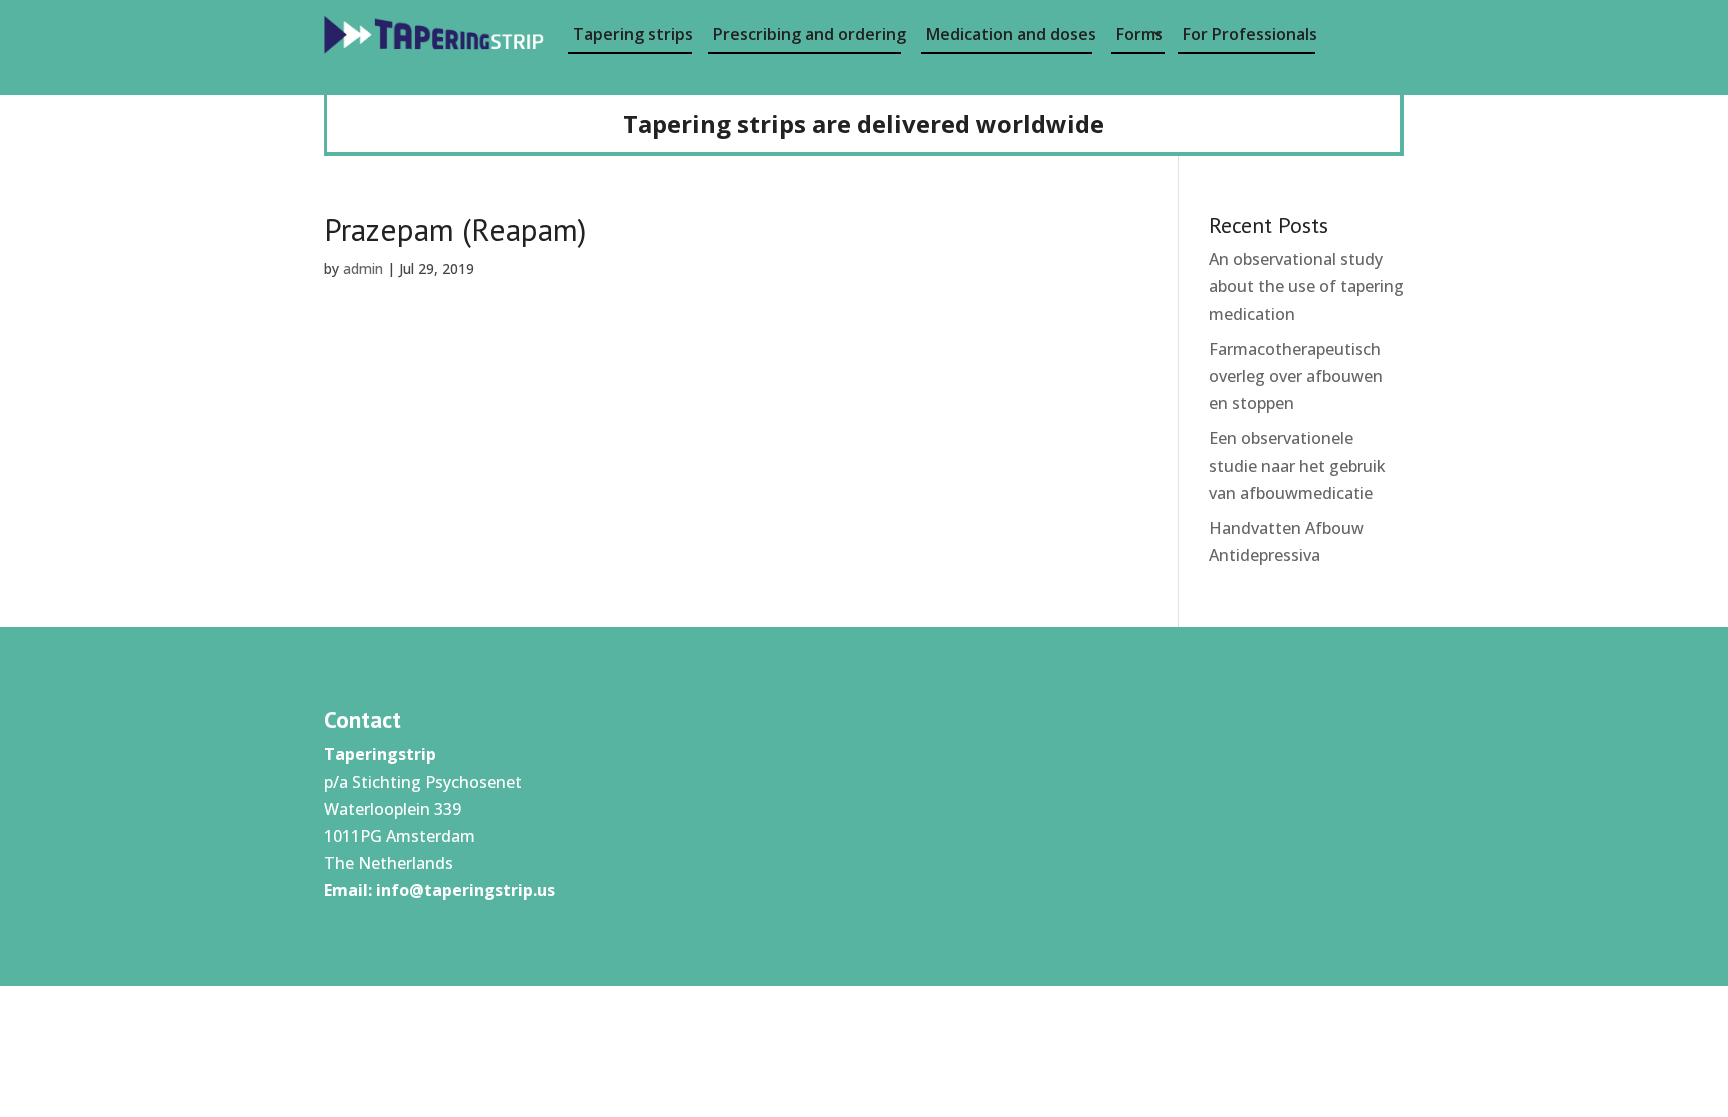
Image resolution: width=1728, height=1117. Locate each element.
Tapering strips (632, 34)
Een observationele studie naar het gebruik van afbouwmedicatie (1297, 465)
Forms (1139, 34)
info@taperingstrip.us (465, 890)
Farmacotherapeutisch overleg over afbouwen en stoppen (1296, 376)
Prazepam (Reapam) (455, 229)
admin (363, 268)
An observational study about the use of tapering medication (1306, 286)
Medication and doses (1009, 34)
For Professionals (1249, 34)
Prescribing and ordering (807, 34)
